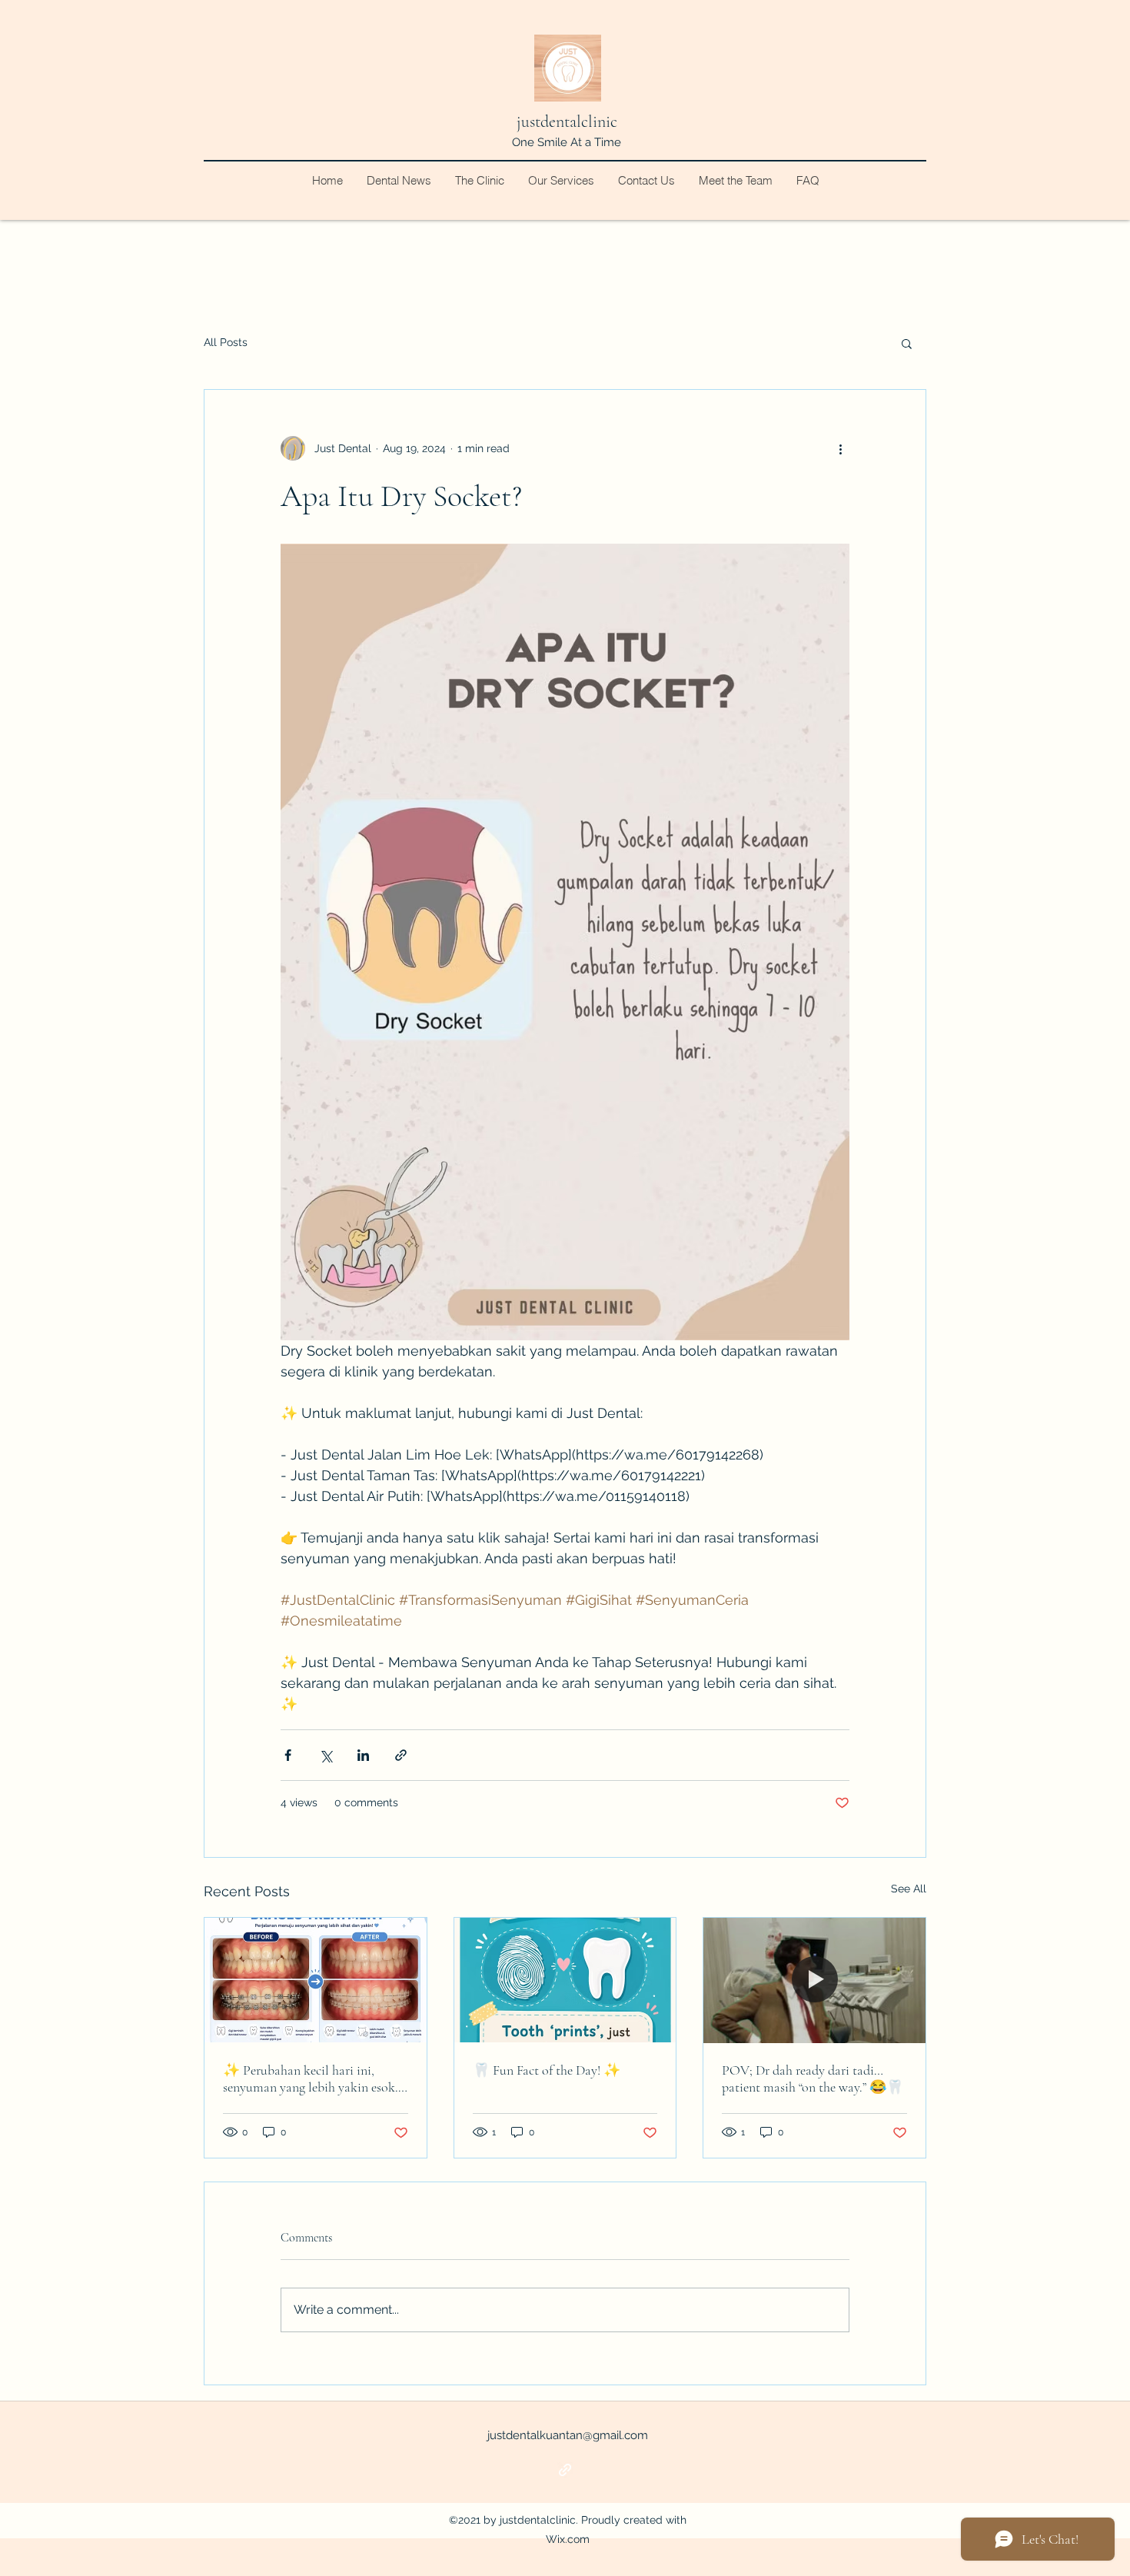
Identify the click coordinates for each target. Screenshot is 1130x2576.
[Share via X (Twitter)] (326, 1755)
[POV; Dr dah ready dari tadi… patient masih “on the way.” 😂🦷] (814, 1980)
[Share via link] (401, 1755)
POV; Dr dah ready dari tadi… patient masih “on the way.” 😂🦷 (813, 2078)
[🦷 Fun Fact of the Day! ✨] (565, 1980)
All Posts (226, 342)
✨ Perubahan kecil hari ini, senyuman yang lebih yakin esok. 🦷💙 (311, 2078)
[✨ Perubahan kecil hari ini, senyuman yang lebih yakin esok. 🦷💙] (316, 1980)
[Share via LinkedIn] (363, 1755)
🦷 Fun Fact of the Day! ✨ (547, 2070)
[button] (907, 343)
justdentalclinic (567, 121)
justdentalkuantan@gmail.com (568, 2435)
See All (909, 1889)
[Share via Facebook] (288, 1755)
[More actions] (840, 448)
